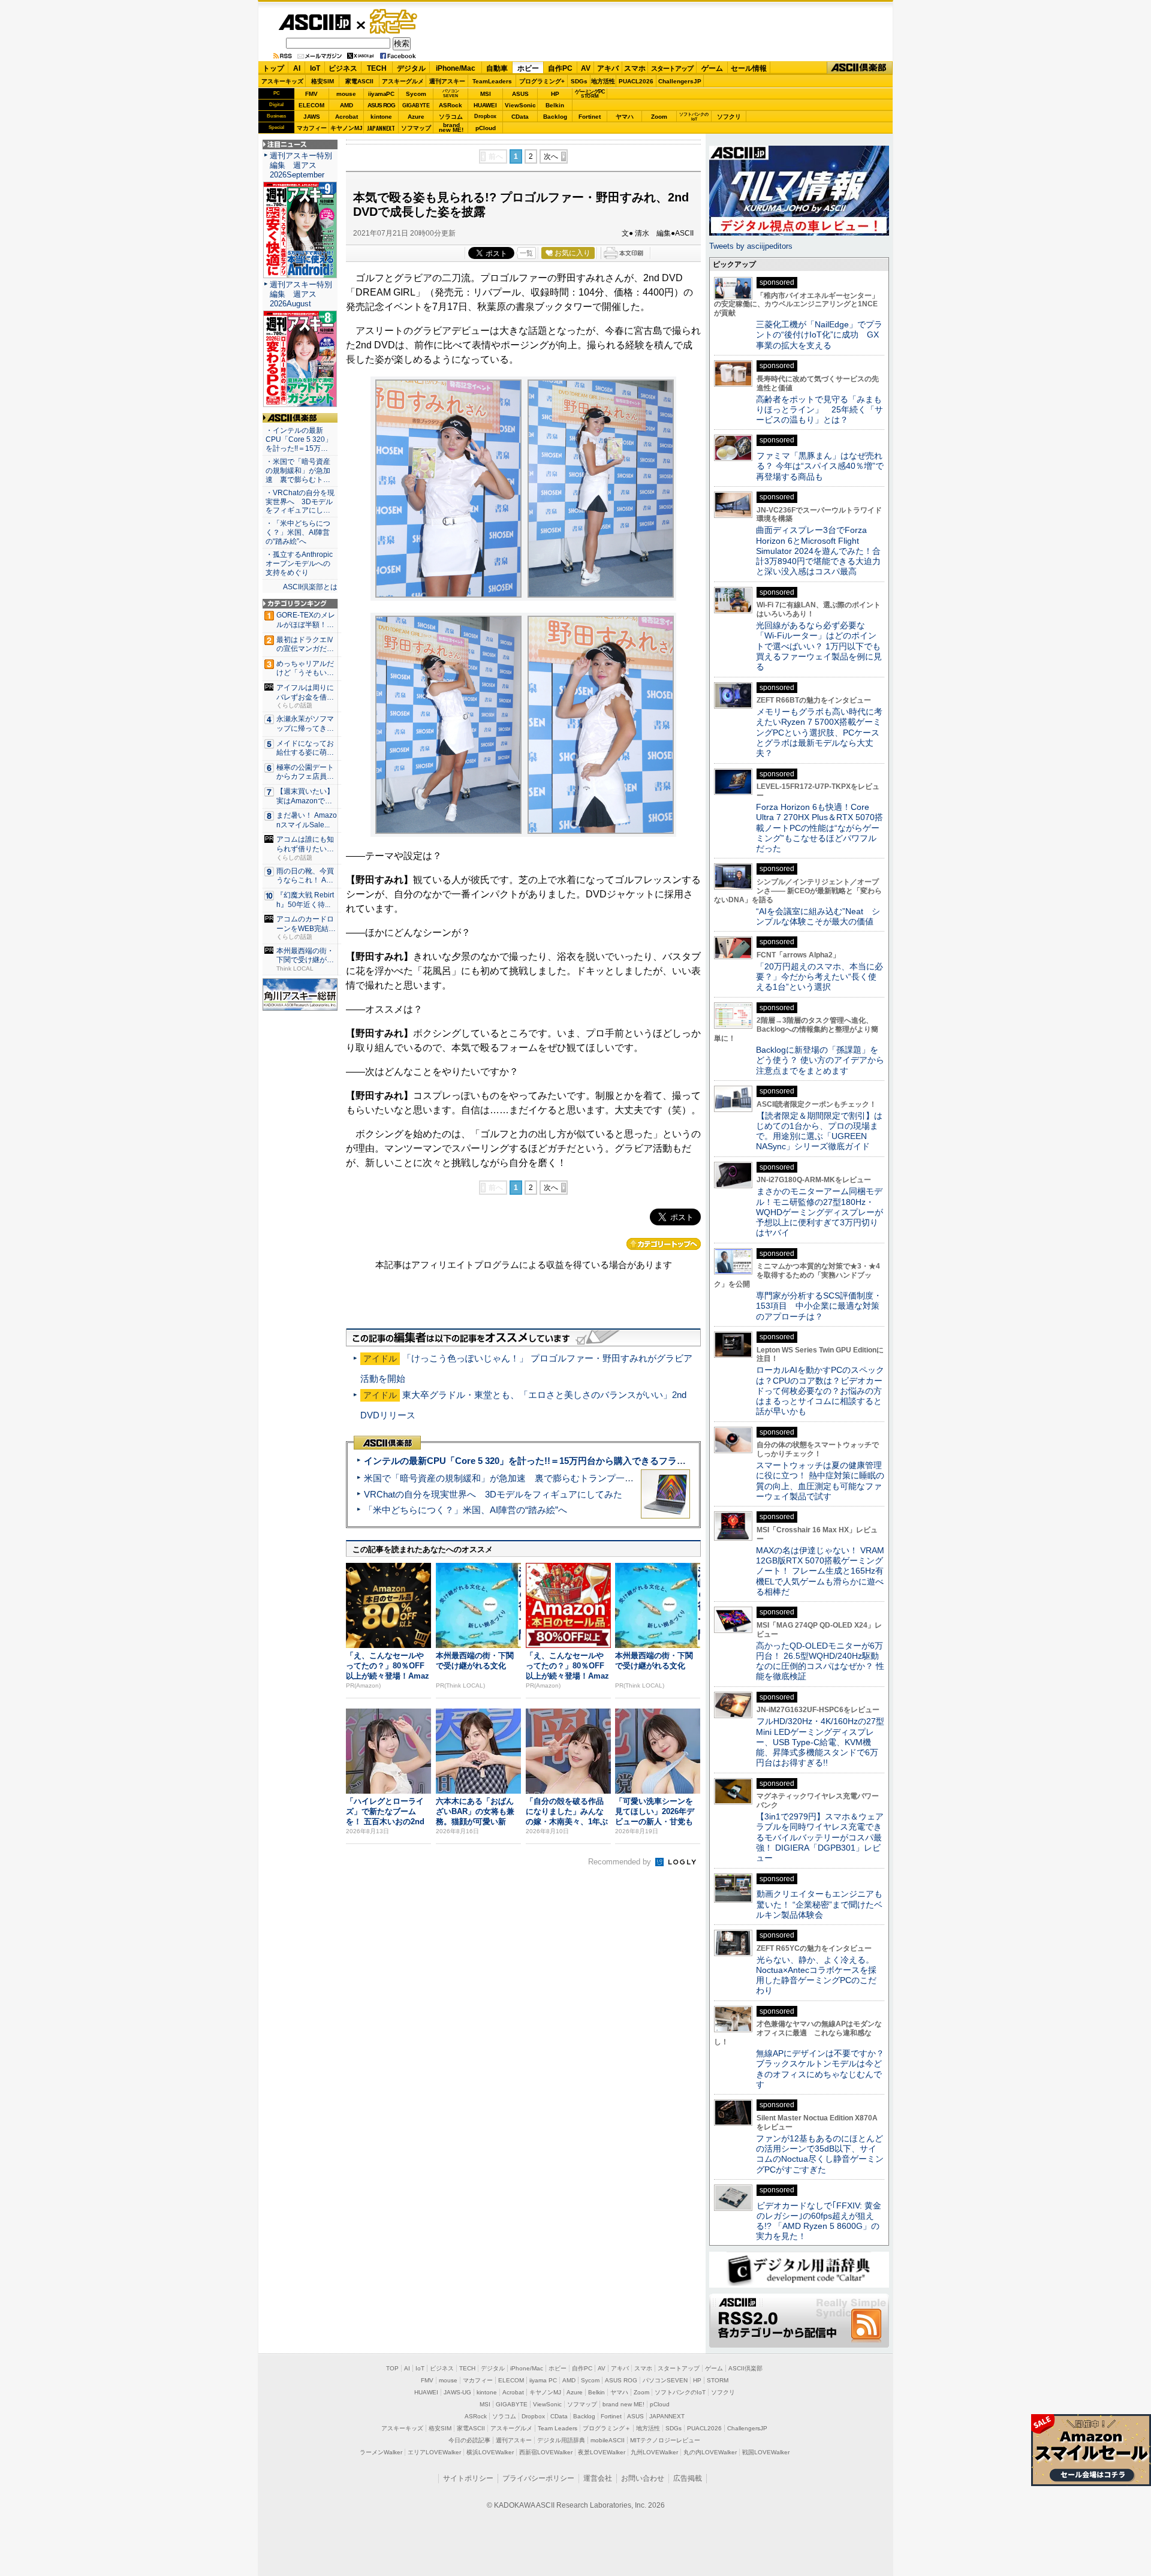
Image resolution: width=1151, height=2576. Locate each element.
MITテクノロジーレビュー (665, 2440)
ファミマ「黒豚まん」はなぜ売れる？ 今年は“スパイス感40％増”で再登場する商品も (820, 466)
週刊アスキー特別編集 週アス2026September (301, 165)
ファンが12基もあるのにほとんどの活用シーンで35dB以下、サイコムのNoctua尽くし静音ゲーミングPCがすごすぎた (820, 2154)
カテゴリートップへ (664, 1244)
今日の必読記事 (469, 2440)
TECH (377, 68)
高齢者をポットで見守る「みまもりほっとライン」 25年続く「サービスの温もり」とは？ (819, 410)
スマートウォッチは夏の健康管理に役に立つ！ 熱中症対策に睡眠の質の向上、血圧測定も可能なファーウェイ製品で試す (820, 1481)
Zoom (659, 117)
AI (297, 68)
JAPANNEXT (381, 128)
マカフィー (312, 128)
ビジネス (343, 68)
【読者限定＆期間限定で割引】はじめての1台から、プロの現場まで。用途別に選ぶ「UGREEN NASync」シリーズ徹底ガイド (819, 1131)
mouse (346, 94)
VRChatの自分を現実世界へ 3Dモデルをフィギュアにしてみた (493, 1494)
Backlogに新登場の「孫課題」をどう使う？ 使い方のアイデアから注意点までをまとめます (820, 1060)
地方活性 (603, 81)
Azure (416, 117)
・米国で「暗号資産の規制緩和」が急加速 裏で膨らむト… (298, 471)
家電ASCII (359, 81)
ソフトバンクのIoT (694, 117)
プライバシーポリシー (538, 2478)
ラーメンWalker (381, 2452)
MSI (486, 94)
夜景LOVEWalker (602, 2452)
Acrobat (346, 117)
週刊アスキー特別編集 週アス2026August (301, 294)
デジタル (411, 68)
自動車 (497, 68)
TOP (392, 2368)
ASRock (451, 105)
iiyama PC (543, 2380)
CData (520, 117)
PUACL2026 (636, 81)
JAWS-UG (457, 2392)
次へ (551, 156)
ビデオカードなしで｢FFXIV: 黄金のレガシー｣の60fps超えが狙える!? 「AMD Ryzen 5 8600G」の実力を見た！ (819, 2221)
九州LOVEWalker (654, 2452)
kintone (381, 117)
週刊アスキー (447, 81)
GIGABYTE (416, 106)
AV (586, 68)
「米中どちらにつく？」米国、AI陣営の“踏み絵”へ (465, 1510)
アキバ (608, 68)
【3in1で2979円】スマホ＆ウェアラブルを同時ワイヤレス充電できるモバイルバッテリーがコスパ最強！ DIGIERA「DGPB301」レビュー (820, 1837)
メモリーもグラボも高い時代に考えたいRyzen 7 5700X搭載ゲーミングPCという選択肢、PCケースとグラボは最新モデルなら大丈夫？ (819, 732)
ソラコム (451, 117)
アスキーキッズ (282, 81)
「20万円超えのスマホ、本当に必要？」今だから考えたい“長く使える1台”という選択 (819, 977)
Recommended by (621, 1862)
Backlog (555, 117)
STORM (718, 2380)
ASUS (520, 94)
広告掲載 (688, 2478)
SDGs (579, 81)
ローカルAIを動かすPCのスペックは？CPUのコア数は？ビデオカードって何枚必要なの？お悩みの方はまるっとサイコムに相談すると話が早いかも (820, 1391)
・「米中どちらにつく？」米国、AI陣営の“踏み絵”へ (298, 532)
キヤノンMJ (346, 128)
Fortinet (590, 117)
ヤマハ (625, 117)
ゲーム (712, 68)
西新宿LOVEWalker (546, 2452)
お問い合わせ (643, 2478)
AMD (346, 105)
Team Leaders (558, 2428)
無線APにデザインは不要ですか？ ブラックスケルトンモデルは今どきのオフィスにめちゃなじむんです (824, 2069)
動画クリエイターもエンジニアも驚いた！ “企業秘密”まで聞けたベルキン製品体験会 (819, 1904)
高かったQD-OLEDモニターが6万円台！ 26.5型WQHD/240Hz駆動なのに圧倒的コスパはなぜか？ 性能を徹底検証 (820, 1661)
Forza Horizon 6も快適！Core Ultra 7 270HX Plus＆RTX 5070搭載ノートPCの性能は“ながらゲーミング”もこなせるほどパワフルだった (819, 828)
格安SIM (323, 81)
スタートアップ (672, 68)
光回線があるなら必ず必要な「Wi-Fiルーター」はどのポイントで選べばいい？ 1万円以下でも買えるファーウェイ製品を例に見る (819, 646)
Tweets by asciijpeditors (751, 246)
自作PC (560, 68)
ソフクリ (729, 117)
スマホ (635, 68)
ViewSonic (520, 105)
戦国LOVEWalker (766, 2452)
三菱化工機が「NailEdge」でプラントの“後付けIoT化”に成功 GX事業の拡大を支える (819, 335)
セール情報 (749, 68)
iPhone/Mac (456, 68)
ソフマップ (416, 128)
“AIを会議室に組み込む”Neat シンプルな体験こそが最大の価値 (818, 916)
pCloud (486, 128)
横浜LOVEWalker (490, 2452)
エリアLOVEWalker (434, 2452)
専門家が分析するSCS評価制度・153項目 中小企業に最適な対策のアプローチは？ (819, 1306)
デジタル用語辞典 (561, 2440)
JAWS (312, 117)
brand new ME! (623, 2404)
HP (555, 94)
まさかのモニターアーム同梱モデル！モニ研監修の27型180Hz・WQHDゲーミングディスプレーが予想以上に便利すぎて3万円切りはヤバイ (819, 1212)
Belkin (555, 105)
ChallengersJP (680, 81)
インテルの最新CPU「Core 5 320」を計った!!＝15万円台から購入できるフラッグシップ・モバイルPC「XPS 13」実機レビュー (623, 1461)
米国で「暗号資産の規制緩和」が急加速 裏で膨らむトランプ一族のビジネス (521, 1478)
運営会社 (598, 2478)
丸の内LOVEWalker (710, 2452)
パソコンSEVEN (451, 93)
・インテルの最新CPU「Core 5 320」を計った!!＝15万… (299, 439)
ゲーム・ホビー (394, 22)
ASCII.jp (314, 22)
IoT (315, 68)
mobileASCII (608, 2440)
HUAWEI (485, 105)
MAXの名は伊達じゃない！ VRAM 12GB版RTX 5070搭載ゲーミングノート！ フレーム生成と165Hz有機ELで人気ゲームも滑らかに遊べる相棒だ (820, 1571)
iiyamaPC (381, 94)
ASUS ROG (381, 105)
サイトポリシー (468, 2478)
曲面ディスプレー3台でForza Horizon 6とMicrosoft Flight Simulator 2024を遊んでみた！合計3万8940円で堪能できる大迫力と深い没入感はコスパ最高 (818, 551)
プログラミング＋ (607, 2428)
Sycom (416, 94)
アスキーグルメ (403, 81)
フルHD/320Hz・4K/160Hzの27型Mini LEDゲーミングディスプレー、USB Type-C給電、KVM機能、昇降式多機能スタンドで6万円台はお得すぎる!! (820, 1742)
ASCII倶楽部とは (310, 587)
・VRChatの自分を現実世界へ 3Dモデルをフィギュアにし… (300, 502)
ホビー (528, 68)
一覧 (526, 253)
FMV (311, 94)
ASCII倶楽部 (860, 68)
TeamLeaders (492, 81)
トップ (273, 68)
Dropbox (485, 116)
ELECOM (311, 105)
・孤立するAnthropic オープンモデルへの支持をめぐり (300, 564)
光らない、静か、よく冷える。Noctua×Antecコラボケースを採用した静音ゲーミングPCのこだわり (816, 1975)
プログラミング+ (542, 81)
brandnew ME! (451, 128)
